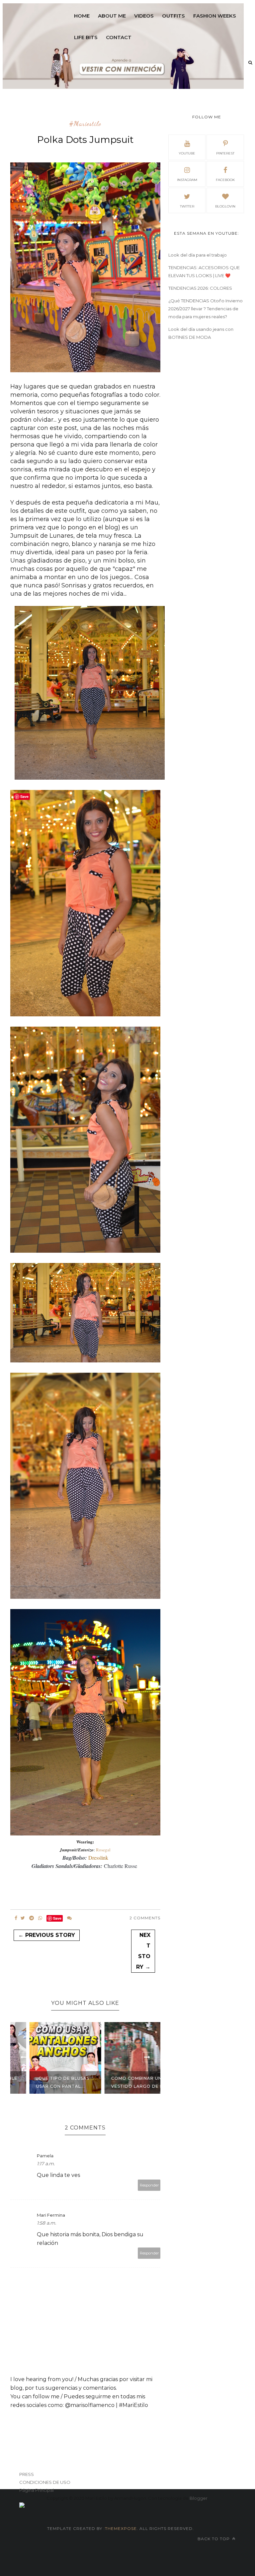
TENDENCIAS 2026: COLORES (200, 288)
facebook (225, 180)
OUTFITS (173, 16)
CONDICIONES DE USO (45, 2482)
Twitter (187, 206)
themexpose (121, 2528)
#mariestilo (85, 124)
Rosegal (103, 1850)
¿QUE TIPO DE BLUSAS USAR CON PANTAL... (45, 2082)
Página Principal (37, 2490)
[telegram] (32, 1918)
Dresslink (98, 1857)
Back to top (214, 2539)
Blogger (199, 2498)
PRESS (27, 2474)
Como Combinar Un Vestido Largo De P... (122, 2082)
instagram (187, 180)
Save (57, 1918)
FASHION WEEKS (215, 16)
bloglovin (225, 206)
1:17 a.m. (46, 2164)
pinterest (225, 153)
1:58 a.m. (46, 2223)
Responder (149, 2185)
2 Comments (145, 1918)
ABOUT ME (112, 16)
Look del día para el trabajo (198, 255)
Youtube (187, 153)
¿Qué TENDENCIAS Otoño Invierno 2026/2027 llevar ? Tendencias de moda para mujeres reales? (206, 309)
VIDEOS (144, 16)
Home (82, 16)
